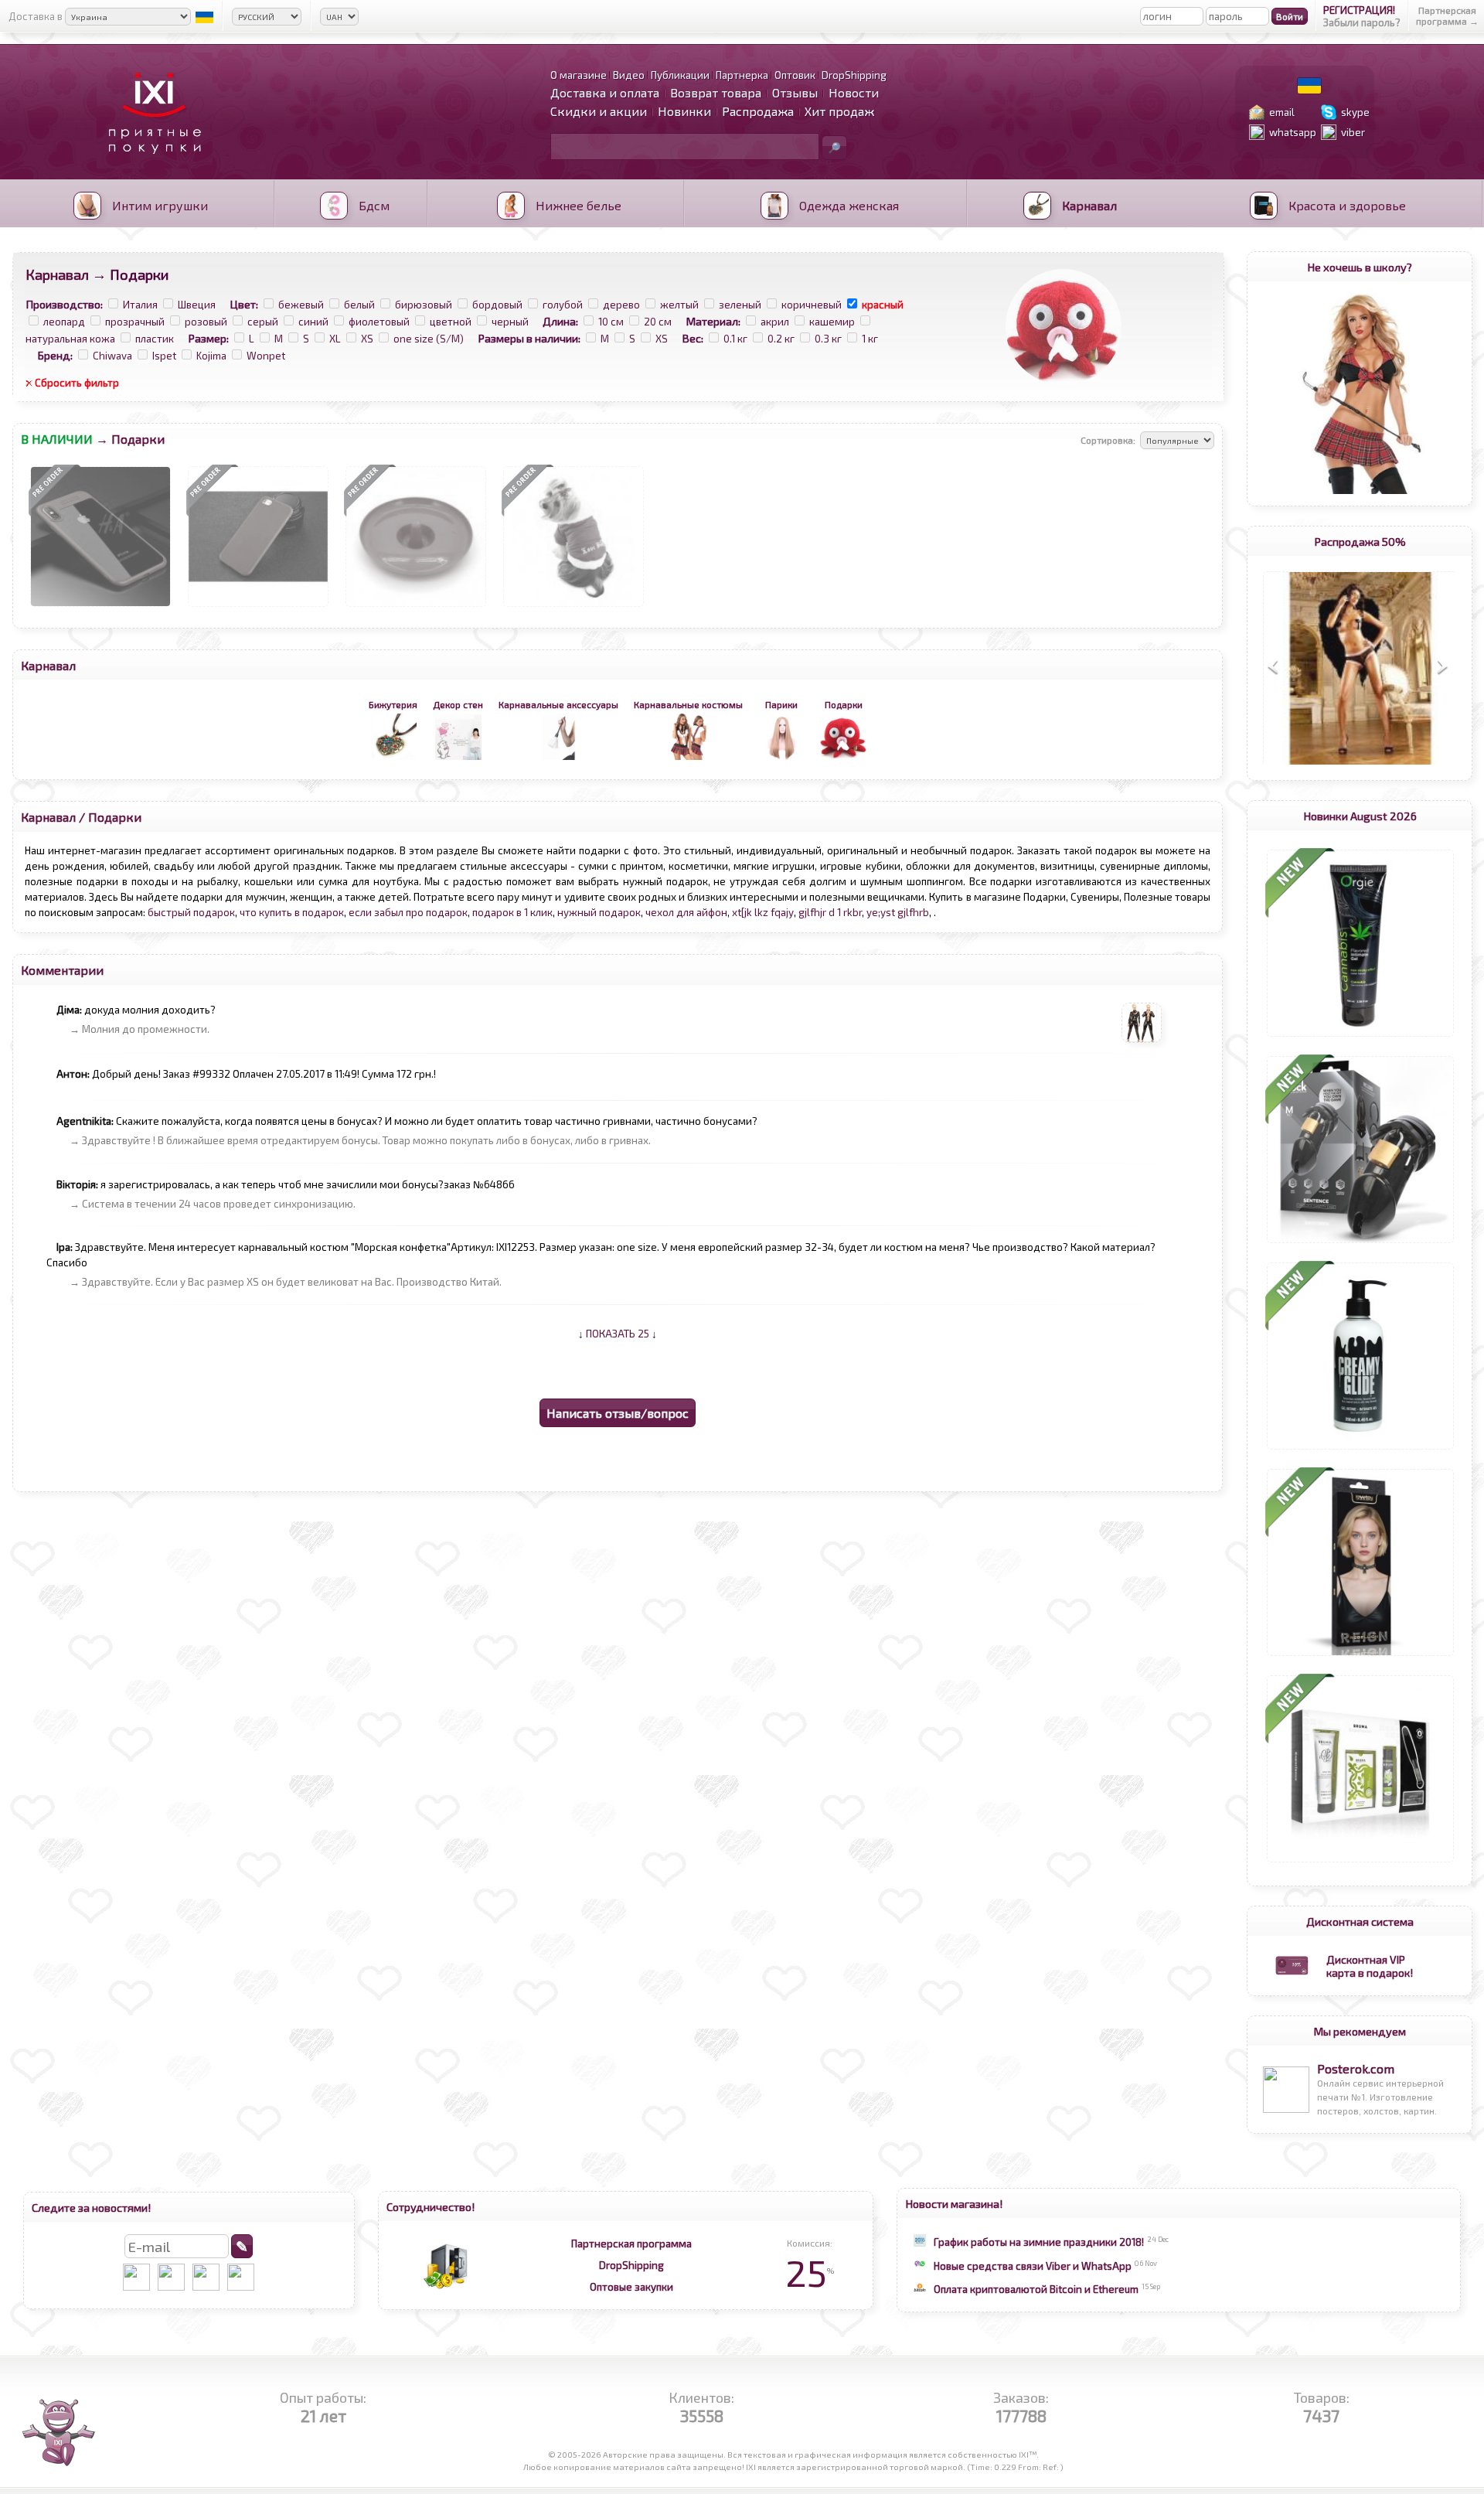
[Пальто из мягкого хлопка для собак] (574, 607)
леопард (64, 322)
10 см (611, 322)
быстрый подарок (191, 912)
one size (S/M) (429, 339)
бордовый (497, 305)
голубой (563, 305)
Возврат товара (716, 92)
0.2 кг (781, 339)
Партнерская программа (631, 2244)
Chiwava (112, 356)
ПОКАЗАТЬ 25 (618, 1334)
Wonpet (266, 356)
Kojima (211, 356)
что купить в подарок (292, 912)
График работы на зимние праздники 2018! (1039, 2242)
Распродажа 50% (1360, 541)
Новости (854, 92)
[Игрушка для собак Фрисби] (416, 607)
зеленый (740, 305)
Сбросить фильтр (77, 383)
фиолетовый (379, 322)
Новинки (684, 111)
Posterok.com (1356, 2068)
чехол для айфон (686, 912)
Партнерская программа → (1447, 15)
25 (810, 2272)
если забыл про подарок (408, 912)
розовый (206, 322)
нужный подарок (599, 912)
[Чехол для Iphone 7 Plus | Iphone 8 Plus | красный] (258, 607)
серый (263, 322)
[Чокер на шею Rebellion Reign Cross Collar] (1360, 1656)
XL (335, 339)
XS (367, 339)
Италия (140, 305)
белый (359, 305)
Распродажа (758, 111)
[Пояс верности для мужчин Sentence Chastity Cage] (1360, 1243)
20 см (658, 322)
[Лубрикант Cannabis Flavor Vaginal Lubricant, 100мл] (1360, 1037)
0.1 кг (735, 339)
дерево (621, 305)
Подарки (115, 817)
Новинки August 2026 (1360, 816)
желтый (679, 305)
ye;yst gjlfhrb (898, 912)
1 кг (870, 339)
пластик (155, 339)
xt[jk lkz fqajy (763, 912)
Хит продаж (839, 111)
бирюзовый (424, 305)
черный (510, 322)
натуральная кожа (70, 339)
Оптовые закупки (631, 2287)
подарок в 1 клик (512, 912)
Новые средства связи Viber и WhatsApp (1033, 2266)
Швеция (197, 305)
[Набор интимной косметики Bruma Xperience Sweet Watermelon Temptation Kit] (1360, 1862)
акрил (775, 322)
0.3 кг (828, 339)
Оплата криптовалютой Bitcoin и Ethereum (1036, 2289)
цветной (451, 322)
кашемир (832, 322)
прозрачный (135, 322)
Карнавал (57, 274)
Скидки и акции (599, 111)
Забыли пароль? (1362, 22)
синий (313, 322)
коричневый (812, 305)
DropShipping (631, 2265)
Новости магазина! (954, 2203)
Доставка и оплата (605, 92)
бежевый (301, 305)
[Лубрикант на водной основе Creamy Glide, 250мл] (1360, 1450)
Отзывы (795, 92)
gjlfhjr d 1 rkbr (830, 912)
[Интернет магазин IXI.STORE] (151, 164)
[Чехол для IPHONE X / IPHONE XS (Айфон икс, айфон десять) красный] (100, 607)
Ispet (164, 356)
